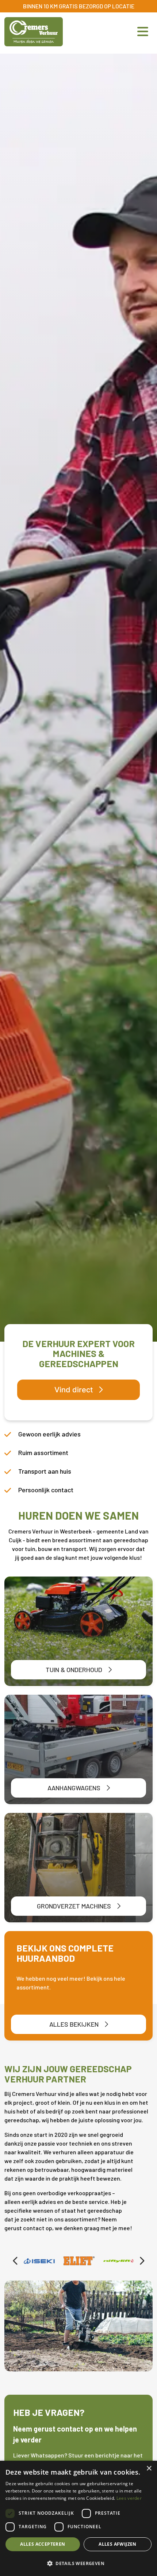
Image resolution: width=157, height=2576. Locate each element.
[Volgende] (142, 2261)
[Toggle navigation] (141, 32)
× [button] (149, 2469)
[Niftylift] (79, 2261)
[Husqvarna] (119, 2261)
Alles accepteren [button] (43, 2544)
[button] (78, 2563)
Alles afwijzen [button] (118, 2544)
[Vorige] (15, 2261)
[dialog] (78, 2518)
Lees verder (129, 2498)
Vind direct (74, 1390)
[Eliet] (39, 2261)
